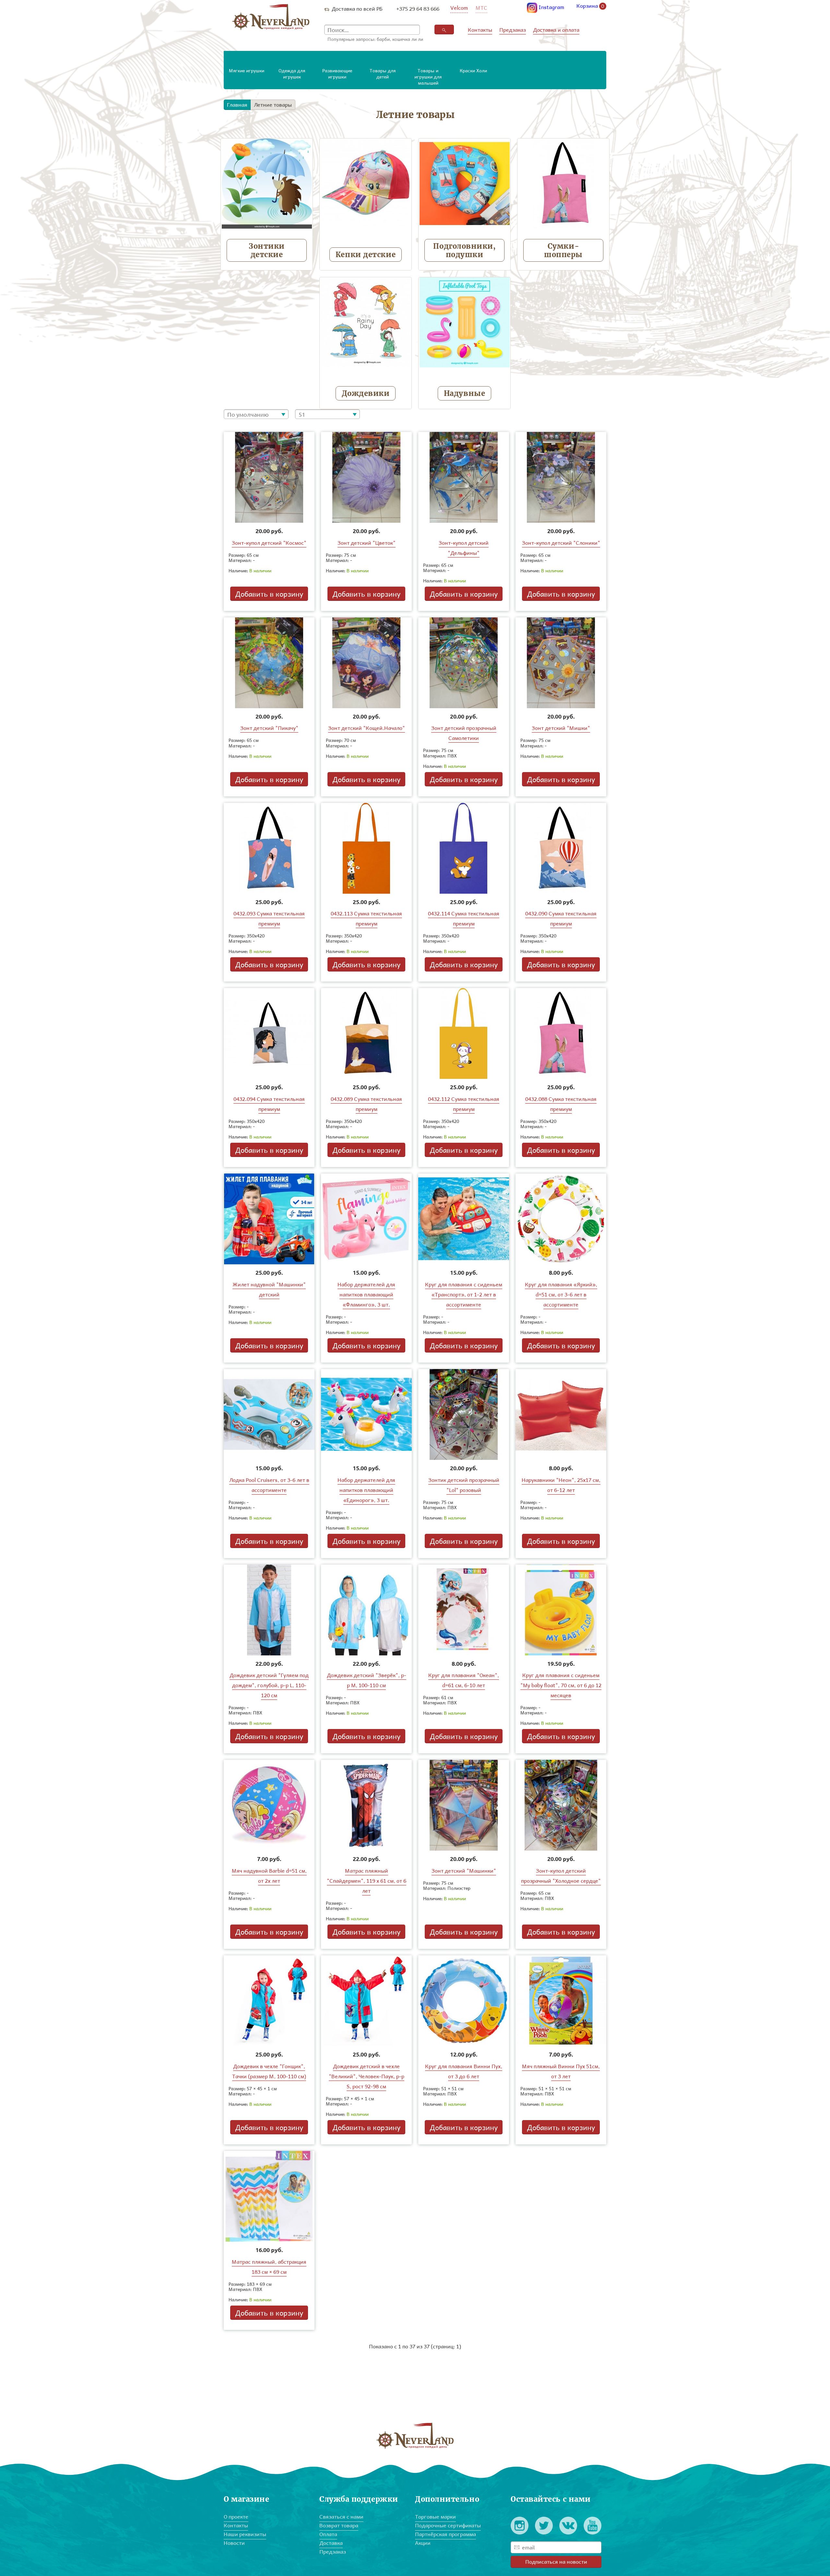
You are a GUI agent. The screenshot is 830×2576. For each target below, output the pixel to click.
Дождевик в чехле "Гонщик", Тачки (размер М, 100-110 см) (269, 2071)
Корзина (590, 6)
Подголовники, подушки (464, 250)
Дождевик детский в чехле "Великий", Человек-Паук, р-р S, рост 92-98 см (367, 2076)
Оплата (328, 2534)
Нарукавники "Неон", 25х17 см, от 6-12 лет (561, 1485)
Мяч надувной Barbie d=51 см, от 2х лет (269, 1876)
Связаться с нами (341, 2516)
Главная (237, 105)
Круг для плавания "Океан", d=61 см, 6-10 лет (464, 1680)
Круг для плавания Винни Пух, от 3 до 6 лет (464, 2071)
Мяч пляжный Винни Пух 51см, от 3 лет (561, 2071)
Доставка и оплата (556, 30)
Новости (234, 2543)
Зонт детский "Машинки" (464, 1871)
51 (302, 414)
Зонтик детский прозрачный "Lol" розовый (464, 1485)
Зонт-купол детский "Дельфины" (464, 548)
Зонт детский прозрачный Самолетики (464, 733)
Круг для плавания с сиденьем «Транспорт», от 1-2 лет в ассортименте (464, 1294)
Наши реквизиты (245, 2534)
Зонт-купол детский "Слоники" (561, 543)
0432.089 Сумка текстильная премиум (366, 1104)
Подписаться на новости (556, 2562)
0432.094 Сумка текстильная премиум (269, 1104)
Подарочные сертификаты (448, 2525)
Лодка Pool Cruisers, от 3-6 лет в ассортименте (269, 1485)
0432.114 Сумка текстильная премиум (464, 918)
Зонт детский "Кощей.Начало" (367, 728)
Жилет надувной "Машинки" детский (269, 1289)
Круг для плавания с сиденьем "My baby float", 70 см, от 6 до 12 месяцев (561, 1685)
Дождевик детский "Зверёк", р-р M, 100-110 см (367, 1680)
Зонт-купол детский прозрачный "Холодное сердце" (561, 1876)
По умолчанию (248, 414)
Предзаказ (513, 30)
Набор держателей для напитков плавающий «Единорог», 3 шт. (366, 1490)
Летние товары (273, 105)
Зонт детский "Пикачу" (269, 728)
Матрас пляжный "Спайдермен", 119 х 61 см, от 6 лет (367, 1881)
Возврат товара (339, 2525)
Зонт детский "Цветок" (367, 543)
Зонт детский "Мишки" (561, 728)
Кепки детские (366, 255)
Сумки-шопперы (563, 250)
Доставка (331, 2543)
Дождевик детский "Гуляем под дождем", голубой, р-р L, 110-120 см (269, 1685)
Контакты (480, 30)
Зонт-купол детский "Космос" (269, 543)
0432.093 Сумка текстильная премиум (269, 918)
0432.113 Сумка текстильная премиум (366, 918)
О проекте (236, 2516)
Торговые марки (435, 2516)
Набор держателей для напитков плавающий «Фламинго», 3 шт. (366, 1294)
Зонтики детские (267, 250)
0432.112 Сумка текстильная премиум (464, 1104)
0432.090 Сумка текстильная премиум (561, 918)
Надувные (464, 393)
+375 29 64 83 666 (418, 9)
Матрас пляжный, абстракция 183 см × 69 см (269, 2267)
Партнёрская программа (445, 2534)
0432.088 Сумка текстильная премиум (561, 1104)
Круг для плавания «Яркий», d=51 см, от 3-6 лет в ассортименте (561, 1294)
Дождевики (366, 393)
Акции (423, 2543)
